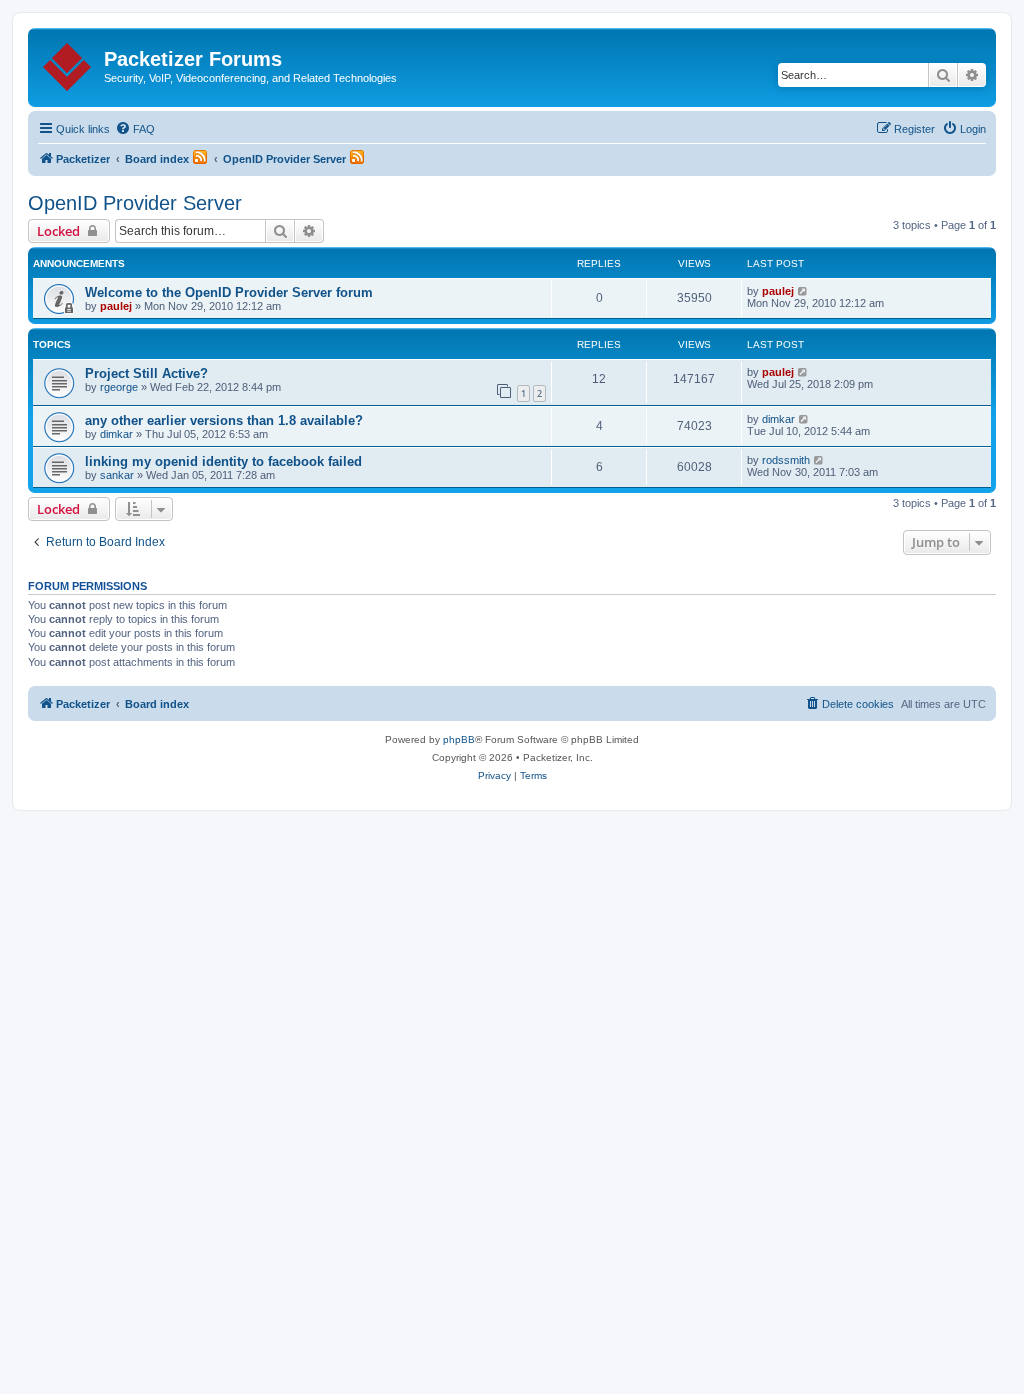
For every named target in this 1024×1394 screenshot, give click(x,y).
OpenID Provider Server (135, 203)
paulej (116, 306)
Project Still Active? (146, 373)
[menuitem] (135, 129)
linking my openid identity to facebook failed (223, 461)
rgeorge (119, 387)
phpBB (459, 739)
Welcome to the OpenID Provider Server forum (229, 292)
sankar (117, 475)
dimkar (116, 434)
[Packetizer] (68, 63)
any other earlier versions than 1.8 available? (224, 420)
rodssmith (786, 460)
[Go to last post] (803, 291)
